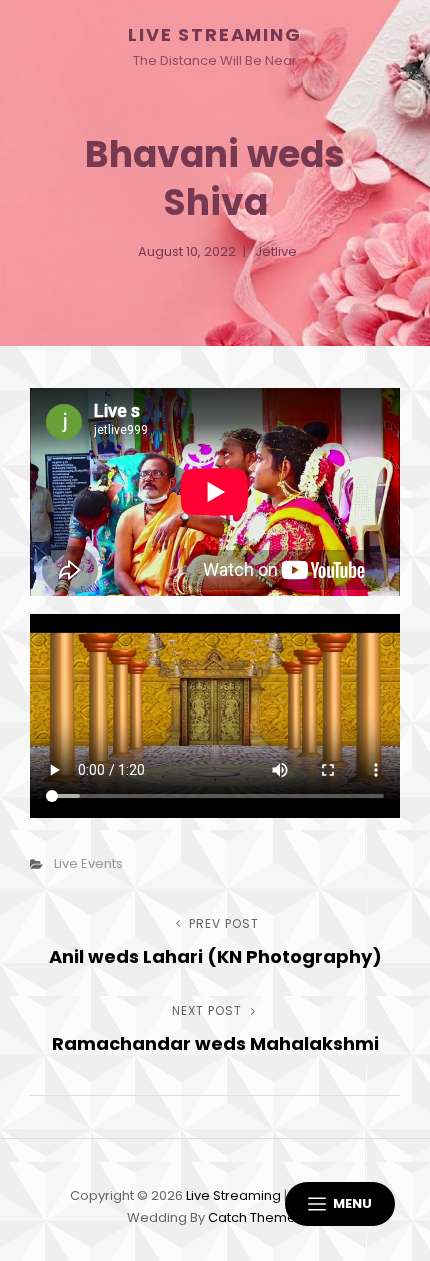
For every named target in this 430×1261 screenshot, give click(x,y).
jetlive (276, 251)
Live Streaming (214, 34)
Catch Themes (255, 1217)
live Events (88, 863)
